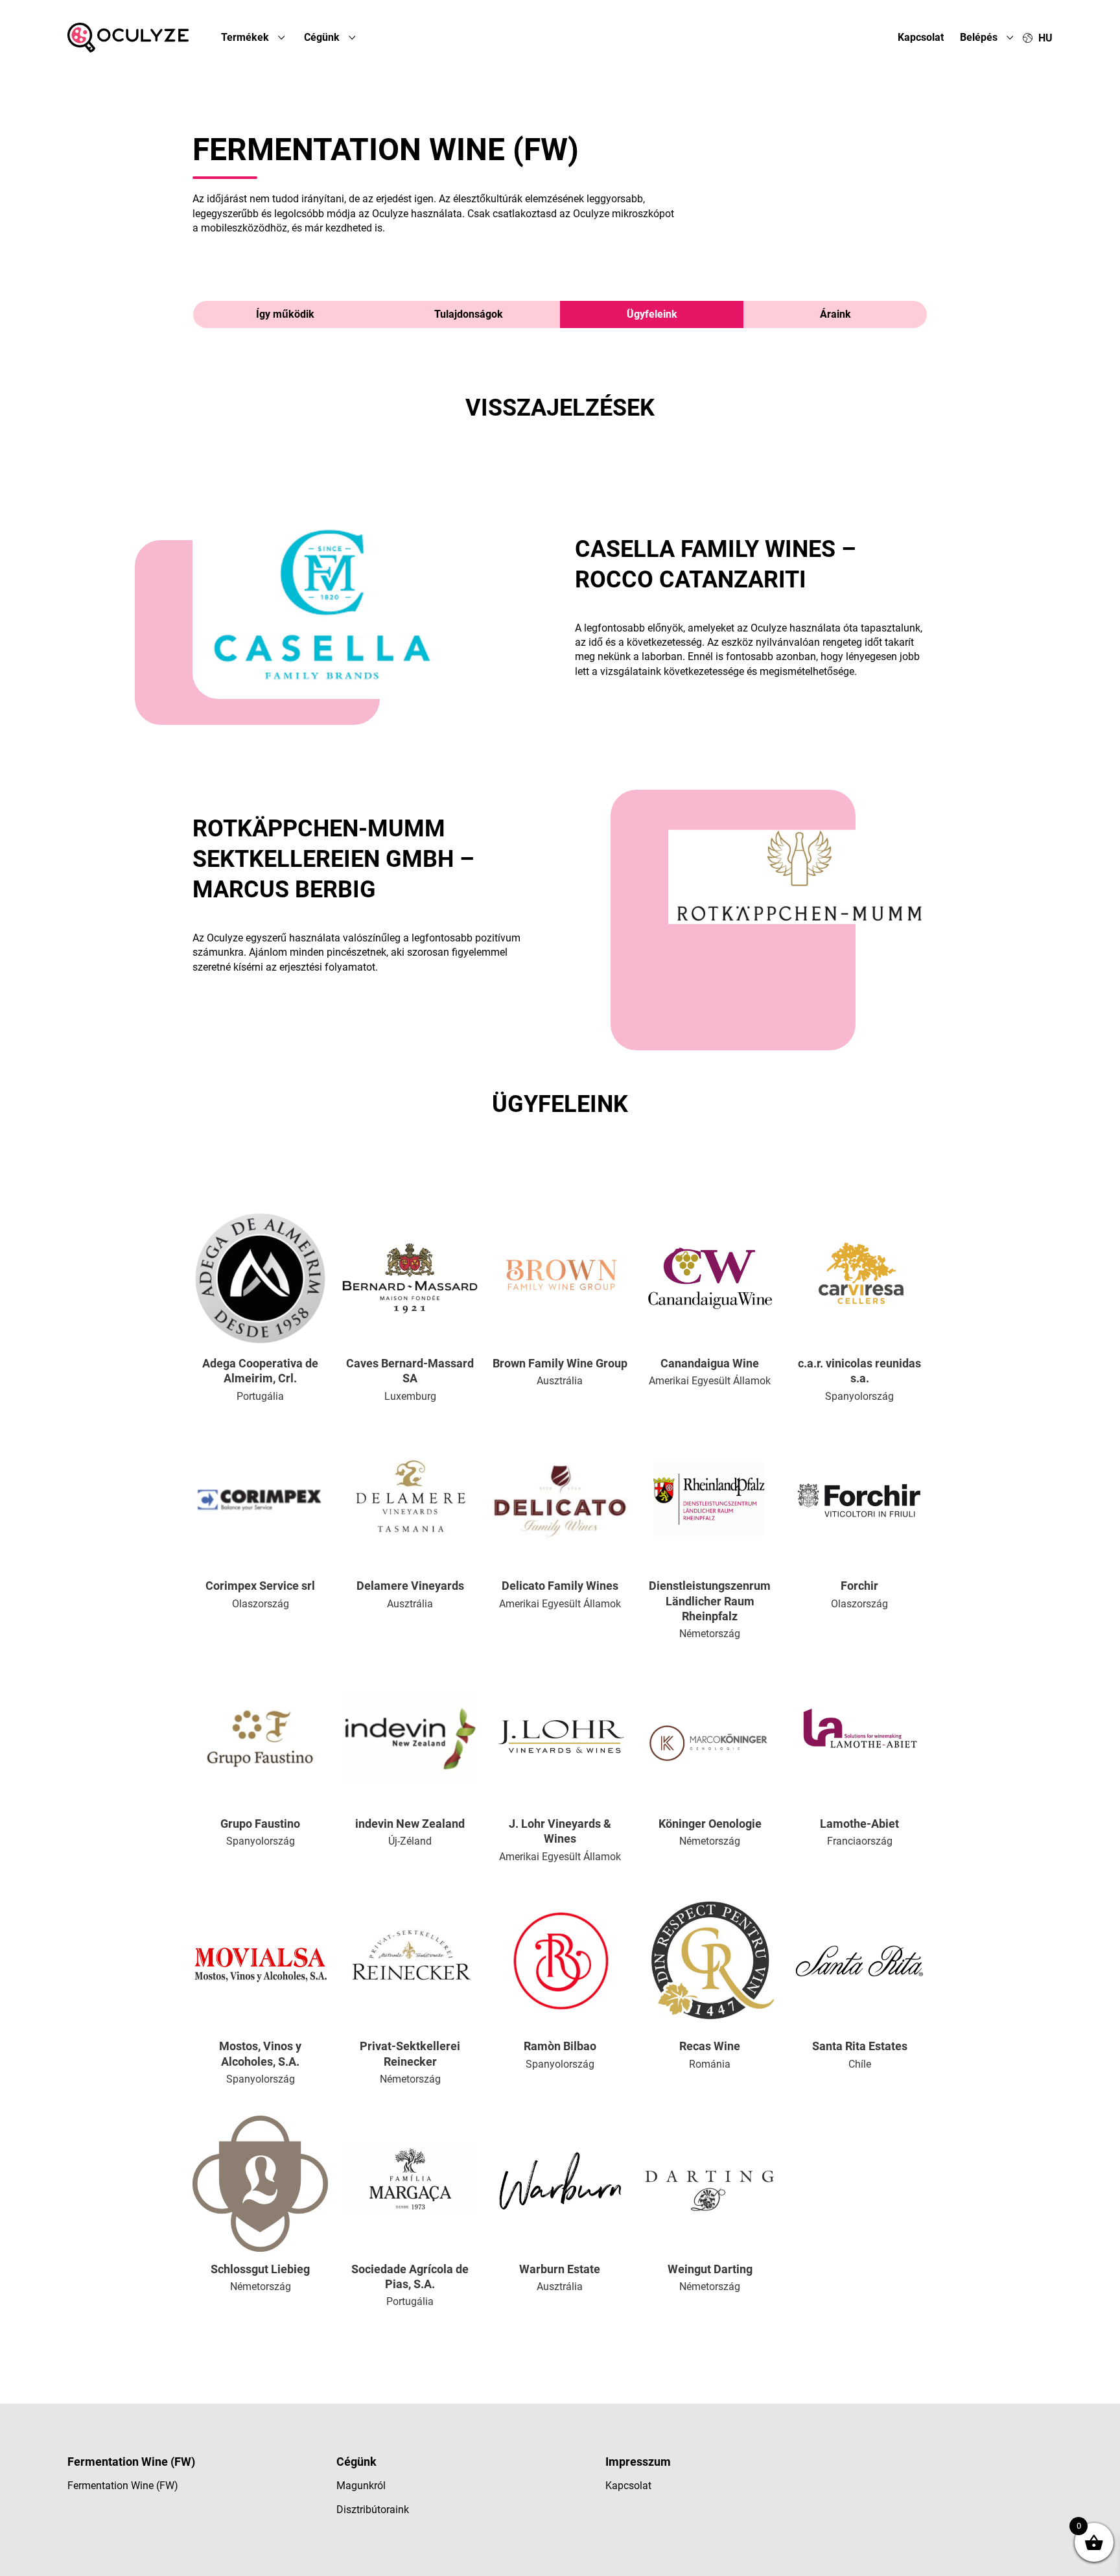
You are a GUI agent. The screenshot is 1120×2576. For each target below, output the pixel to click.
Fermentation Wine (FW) (123, 2486)
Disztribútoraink (373, 2510)
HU (1045, 38)
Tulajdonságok (469, 314)
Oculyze (128, 38)
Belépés (980, 37)
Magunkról (361, 2486)
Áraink (835, 314)
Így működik (285, 314)
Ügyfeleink (652, 314)
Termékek (246, 37)
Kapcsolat (921, 37)
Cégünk (323, 37)
